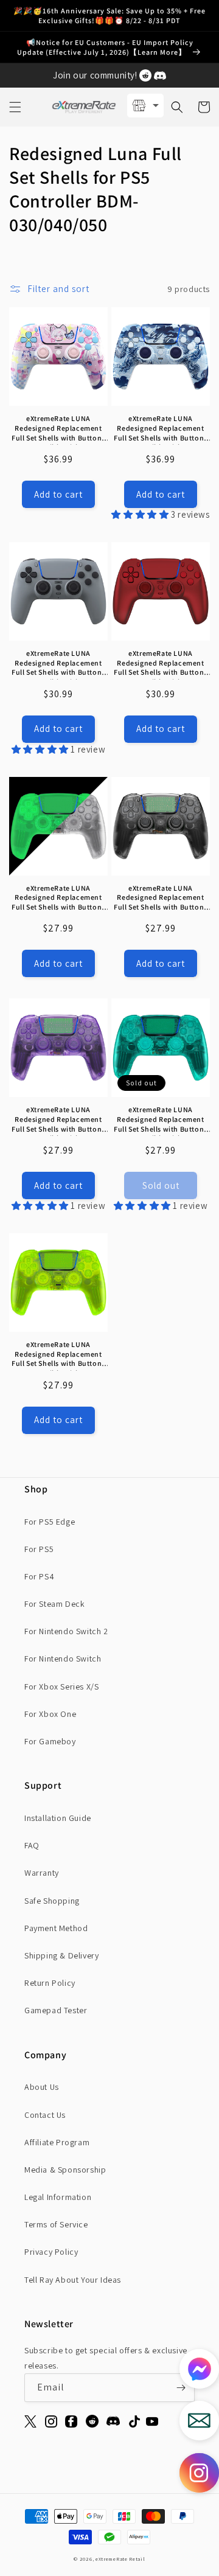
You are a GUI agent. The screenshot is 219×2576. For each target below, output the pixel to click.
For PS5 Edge (50, 1522)
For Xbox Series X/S (61, 1687)
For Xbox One (50, 1714)
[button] (15, 107)
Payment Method (56, 1928)
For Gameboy (50, 1741)
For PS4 (39, 1576)
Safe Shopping (52, 1901)
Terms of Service (56, 2224)
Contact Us (45, 2115)
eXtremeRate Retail (120, 2559)
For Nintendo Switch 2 (66, 1631)
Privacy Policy (51, 2252)
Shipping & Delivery (61, 1955)
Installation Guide (58, 1818)
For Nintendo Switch (63, 1659)
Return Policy (50, 1983)
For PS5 (39, 1549)
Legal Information (58, 2197)
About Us (42, 2087)
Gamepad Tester (56, 2010)
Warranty (42, 1873)
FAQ (32, 1845)
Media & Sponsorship (65, 2170)
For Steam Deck (54, 1604)
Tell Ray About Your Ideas (73, 2280)
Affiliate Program (57, 2142)
